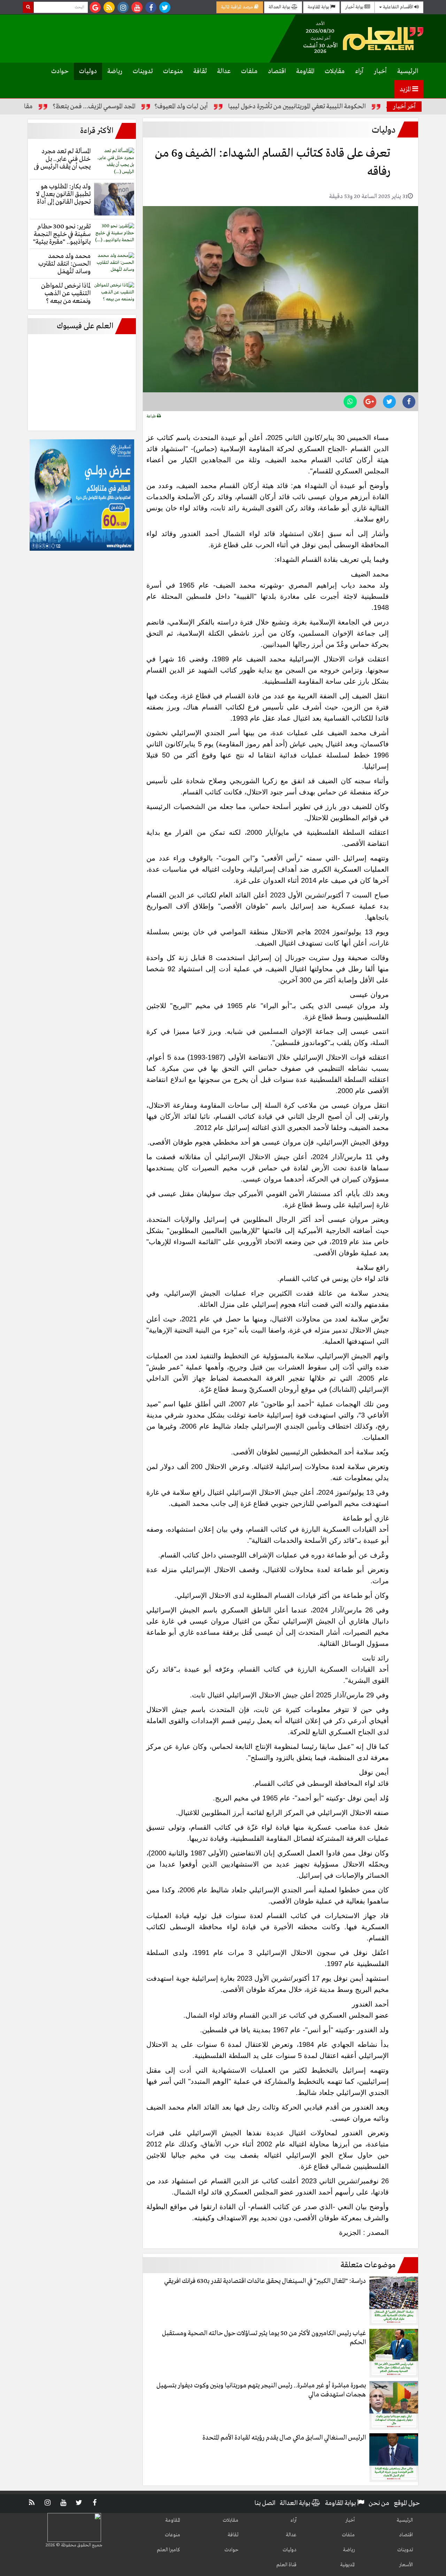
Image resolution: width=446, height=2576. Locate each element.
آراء (359, 71)
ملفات (249, 71)
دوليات (88, 71)
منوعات (173, 71)
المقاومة (305, 71)
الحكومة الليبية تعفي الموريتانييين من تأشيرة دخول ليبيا (345, 107)
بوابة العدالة (280, 7)
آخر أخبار (404, 107)
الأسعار (406, 2565)
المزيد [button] (406, 89)
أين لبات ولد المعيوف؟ (230, 107)
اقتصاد (277, 71)
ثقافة (200, 71)
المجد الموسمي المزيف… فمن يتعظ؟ (143, 107)
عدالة (224, 71)
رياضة (115, 71)
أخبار (380, 71)
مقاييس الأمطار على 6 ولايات (45, 107)
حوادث (60, 71)
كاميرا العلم (168, 2550)
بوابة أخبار (355, 7)
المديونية (347, 2565)
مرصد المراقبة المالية (237, 7)
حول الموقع (407, 2503)
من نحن (379, 2503)
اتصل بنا (265, 2503)
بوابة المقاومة (319, 7)
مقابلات (335, 71)
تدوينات (143, 71)
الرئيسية (408, 71)
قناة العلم (286, 2565)
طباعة (152, 416)
